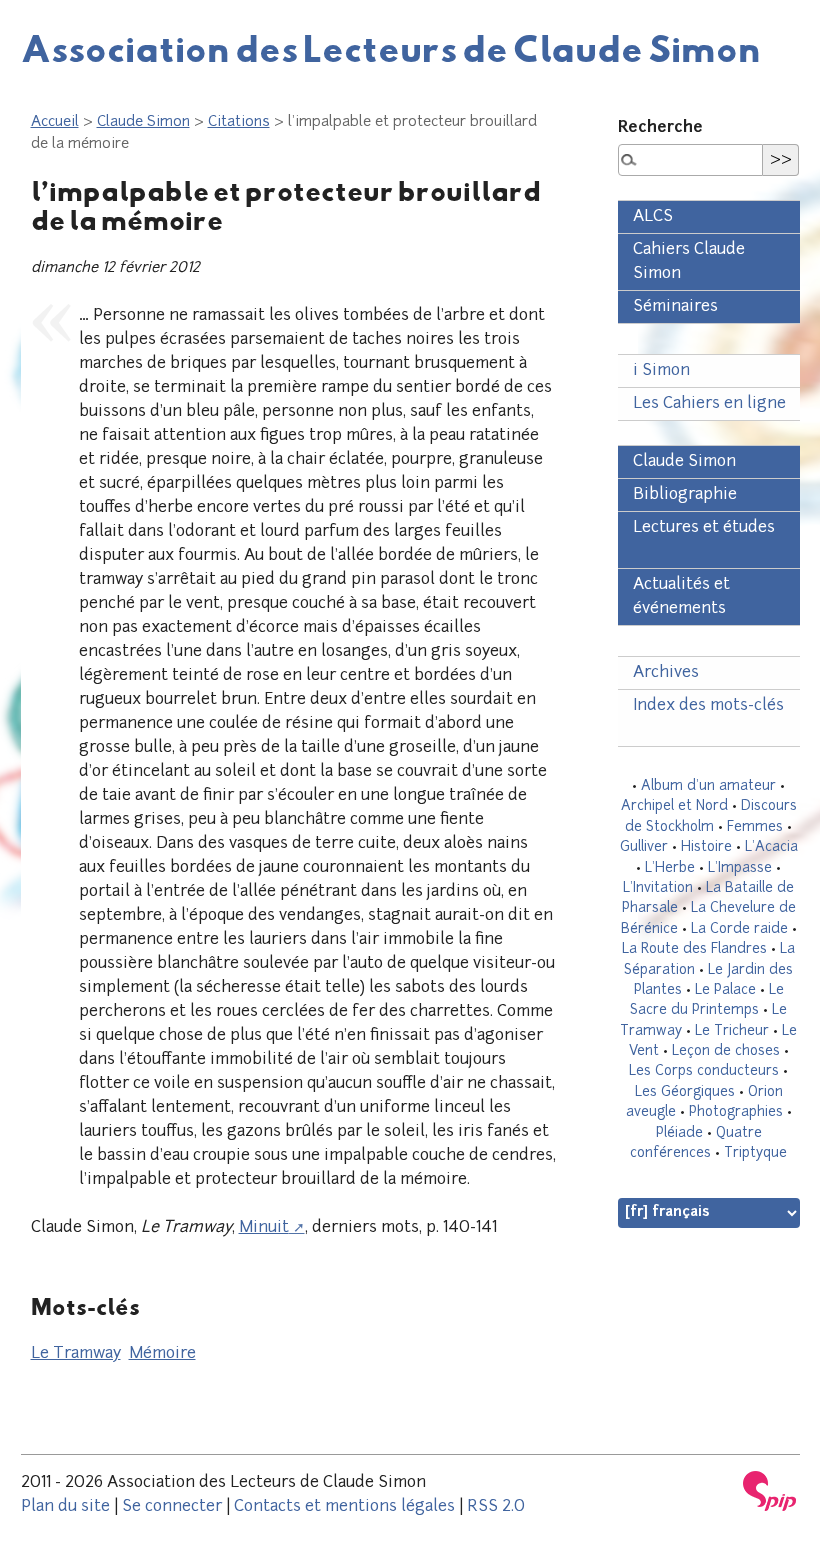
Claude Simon (143, 122)
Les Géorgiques (685, 1092)
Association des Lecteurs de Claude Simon (391, 48)
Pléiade (679, 1133)
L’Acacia (771, 847)
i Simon (661, 371)
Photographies (736, 1112)
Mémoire (162, 1354)
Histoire (706, 847)
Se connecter (172, 1507)
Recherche (660, 128)
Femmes (755, 827)
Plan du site (65, 1507)
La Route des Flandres (694, 949)
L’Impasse (740, 868)
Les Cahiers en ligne (709, 404)
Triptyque (755, 1153)
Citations (239, 122)
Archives (666, 673)
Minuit (264, 1228)
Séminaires (675, 307)
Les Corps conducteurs (704, 1071)
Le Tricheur (732, 1031)
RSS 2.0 (496, 1507)
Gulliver (644, 847)
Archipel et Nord (674, 806)
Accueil (55, 122)
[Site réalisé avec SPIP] (770, 1491)
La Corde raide (739, 929)
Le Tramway (76, 1354)
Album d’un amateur (708, 786)
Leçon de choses (726, 1051)
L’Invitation (658, 888)
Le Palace (725, 990)
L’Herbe (670, 868)
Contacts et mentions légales (344, 1507)
